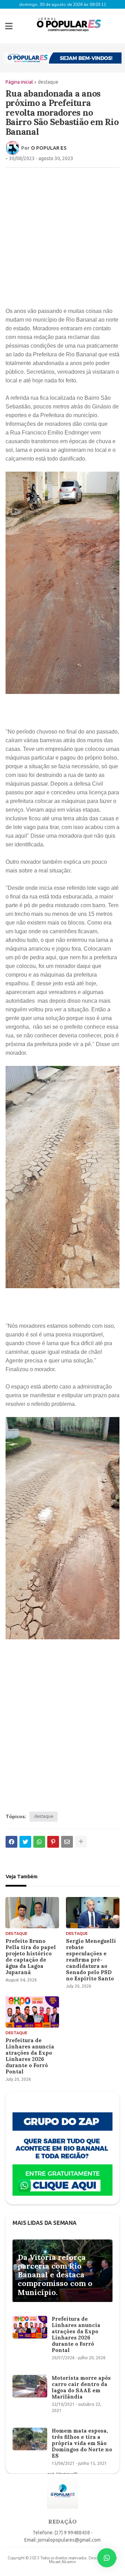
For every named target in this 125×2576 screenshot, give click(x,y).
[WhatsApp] (39, 1842)
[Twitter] (25, 1842)
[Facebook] (11, 1842)
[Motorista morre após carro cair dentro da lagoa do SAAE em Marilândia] (30, 2386)
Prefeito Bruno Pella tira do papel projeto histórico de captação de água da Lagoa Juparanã (31, 1957)
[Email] (67, 1842)
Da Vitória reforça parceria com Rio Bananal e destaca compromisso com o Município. (55, 2275)
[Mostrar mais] (81, 1842)
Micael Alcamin (62, 2562)
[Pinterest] (53, 1842)
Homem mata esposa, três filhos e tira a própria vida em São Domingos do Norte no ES (82, 2443)
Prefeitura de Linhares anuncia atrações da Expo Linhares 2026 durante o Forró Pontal (30, 2056)
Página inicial (19, 82)
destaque (48, 82)
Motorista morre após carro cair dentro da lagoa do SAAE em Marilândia (81, 2387)
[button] (9, 26)
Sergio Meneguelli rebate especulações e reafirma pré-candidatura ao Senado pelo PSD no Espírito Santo (91, 1960)
